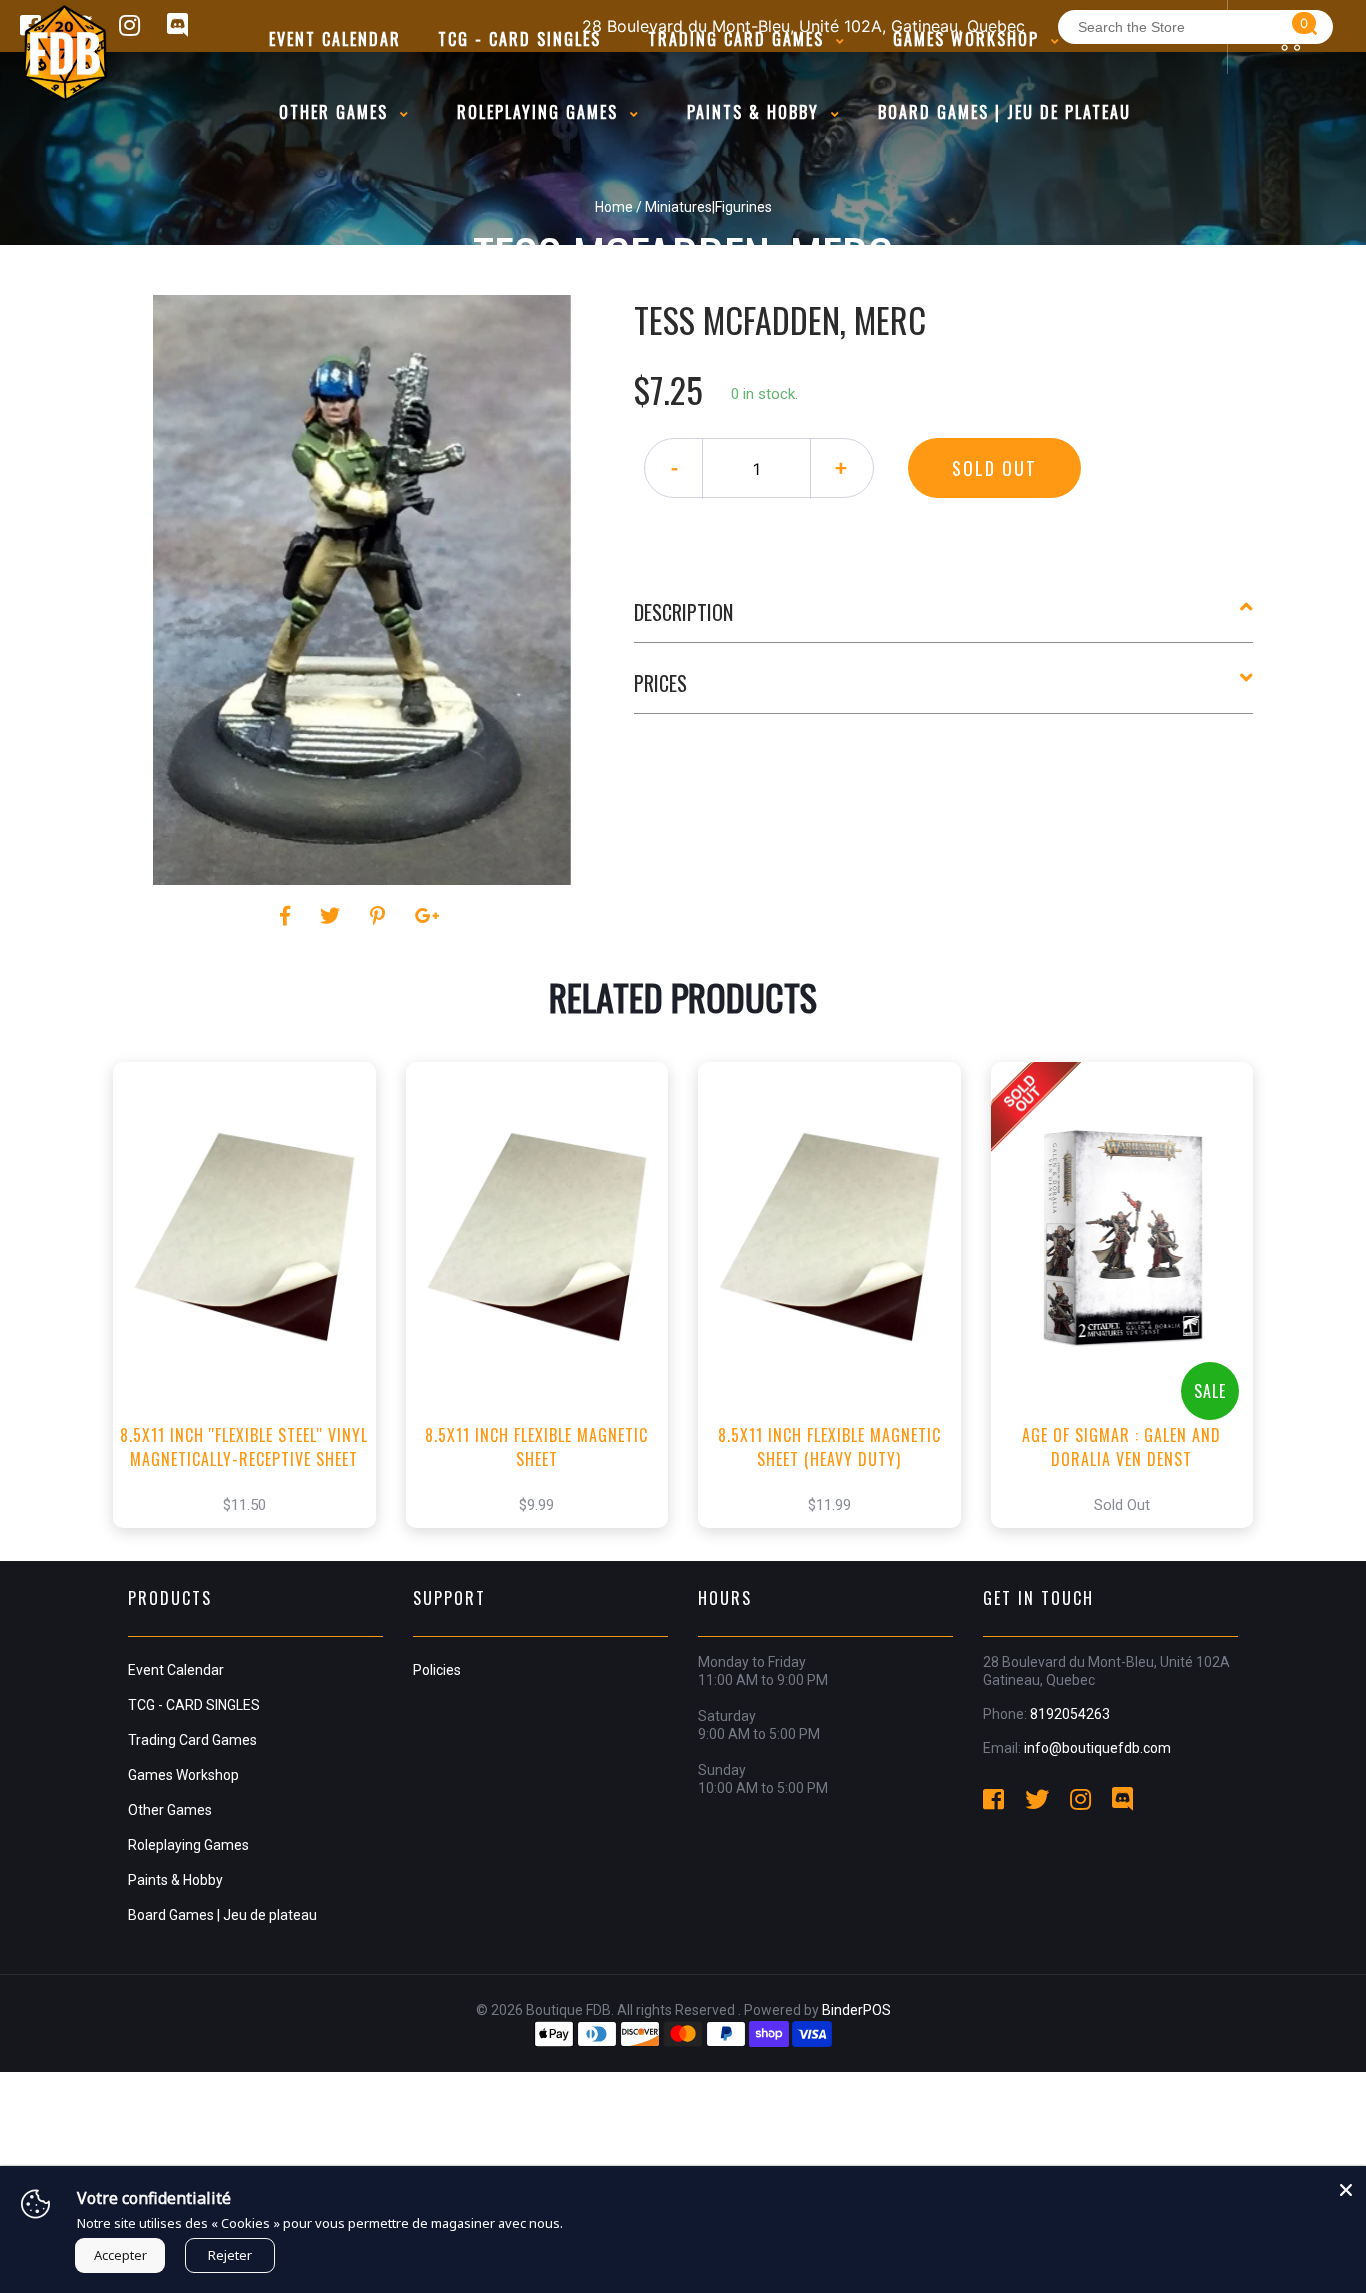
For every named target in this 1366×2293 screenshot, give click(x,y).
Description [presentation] (683, 612)
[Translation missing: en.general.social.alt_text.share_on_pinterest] (380, 916)
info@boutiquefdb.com (1097, 1748)
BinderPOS (856, 2010)
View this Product (253, 1325)
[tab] (944, 620)
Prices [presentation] (660, 683)
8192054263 (1070, 1714)
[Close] (1346, 2186)
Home (614, 207)
